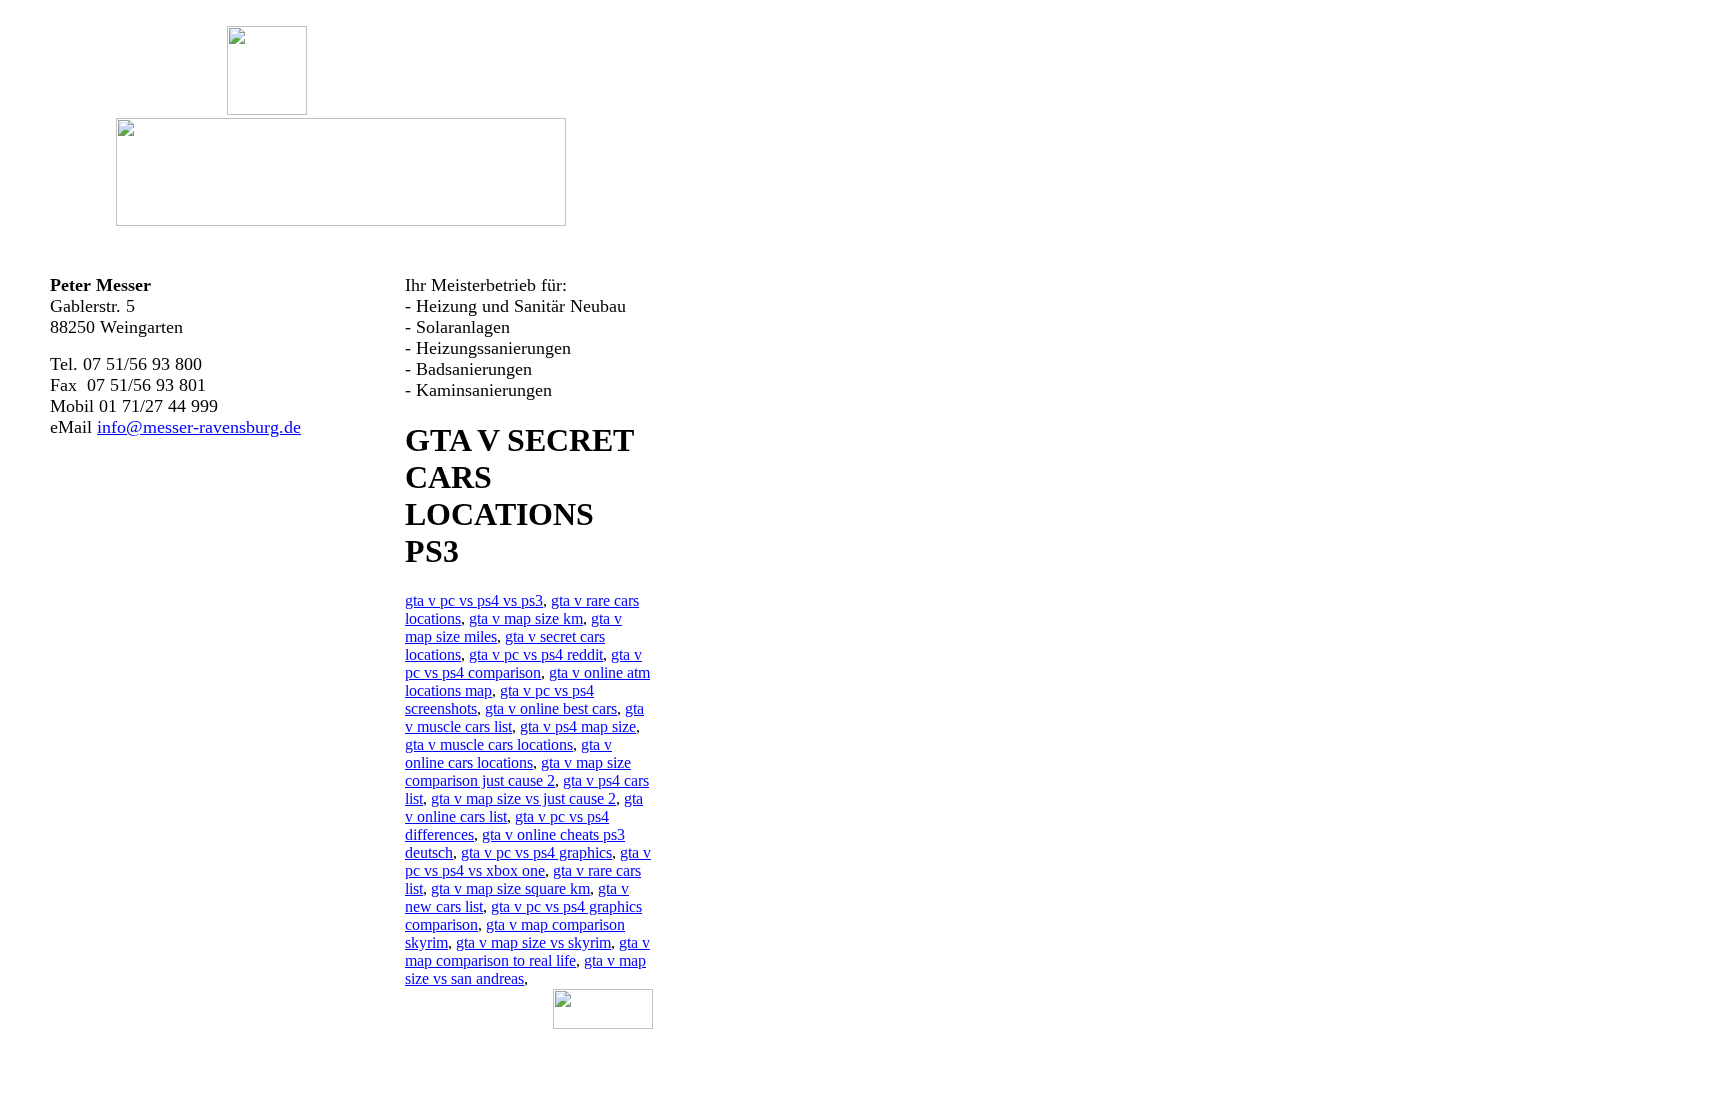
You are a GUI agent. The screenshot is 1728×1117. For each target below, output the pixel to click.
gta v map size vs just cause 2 (523, 798)
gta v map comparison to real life (527, 951)
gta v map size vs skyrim (533, 942)
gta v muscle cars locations (489, 744)
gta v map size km (526, 618)
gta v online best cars (551, 708)
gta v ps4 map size (578, 726)
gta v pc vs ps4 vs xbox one (528, 861)
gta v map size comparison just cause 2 (518, 771)
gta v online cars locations (508, 753)
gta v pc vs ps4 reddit (536, 654)
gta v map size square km (510, 888)
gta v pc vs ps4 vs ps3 (474, 600)
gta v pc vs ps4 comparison (523, 663)
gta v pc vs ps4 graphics (536, 852)
